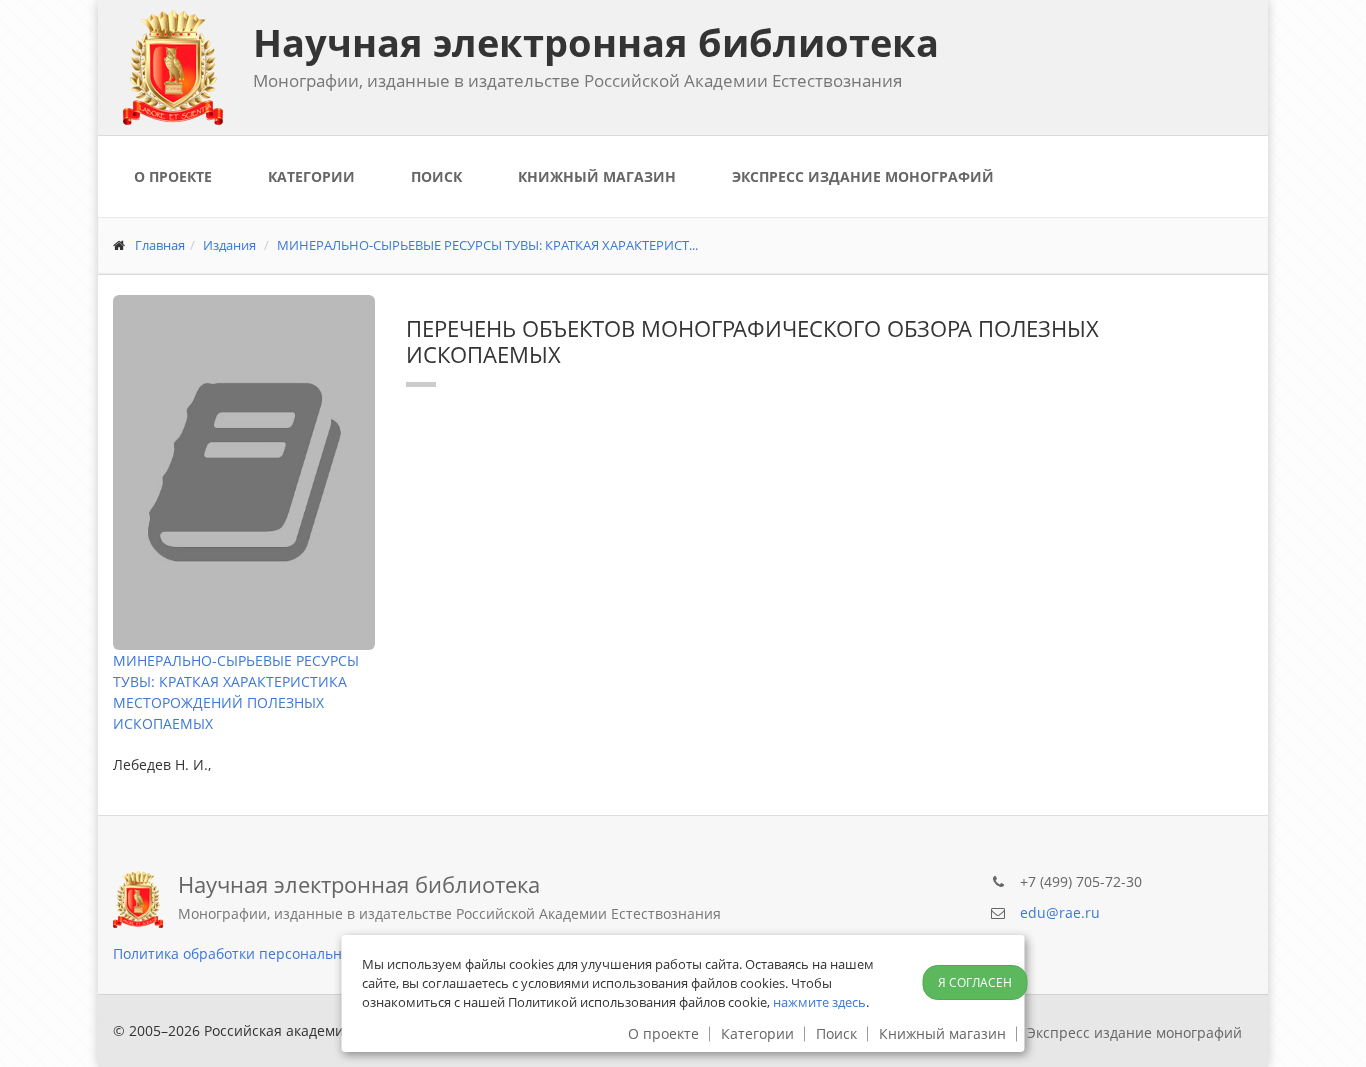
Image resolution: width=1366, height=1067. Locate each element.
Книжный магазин (597, 176)
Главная (160, 245)
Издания (229, 245)
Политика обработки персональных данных (264, 953)
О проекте (173, 176)
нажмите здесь (819, 1002)
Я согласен (975, 982)
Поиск (436, 176)
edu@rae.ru (1060, 912)
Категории (311, 176)
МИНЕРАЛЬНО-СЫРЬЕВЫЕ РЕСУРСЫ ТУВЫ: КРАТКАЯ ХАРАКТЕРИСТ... (487, 245)
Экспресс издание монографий (863, 176)
